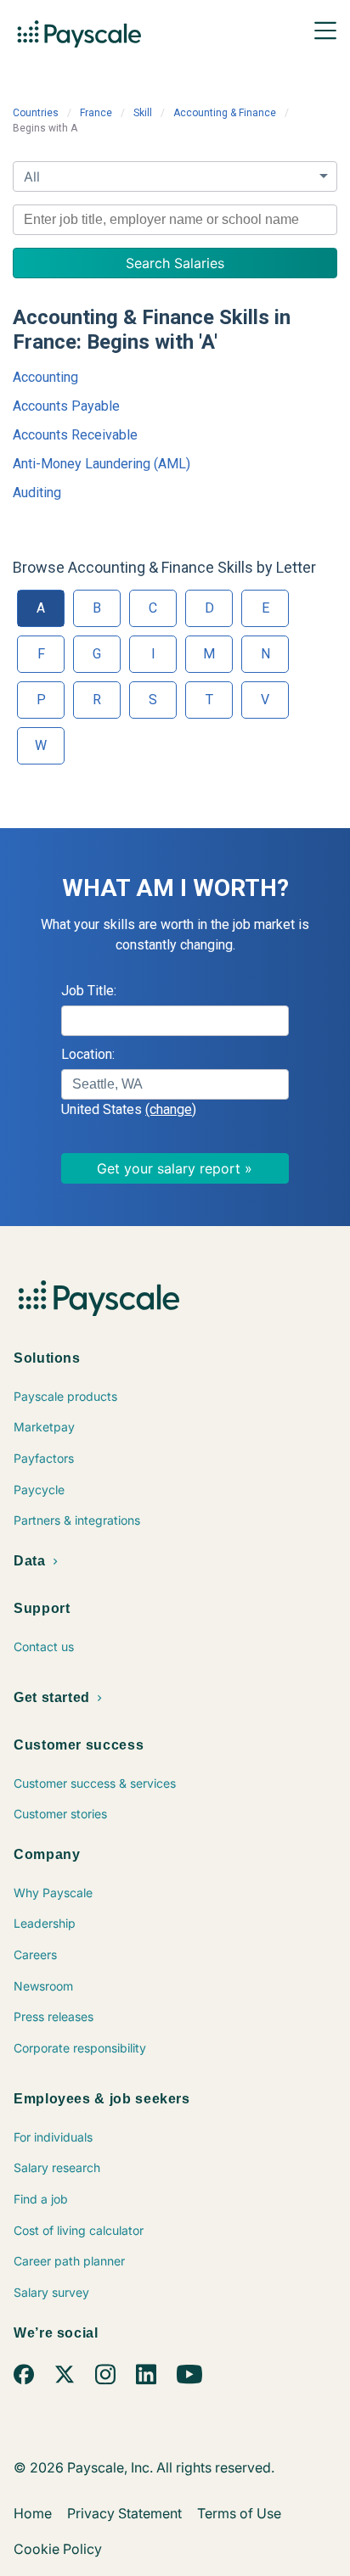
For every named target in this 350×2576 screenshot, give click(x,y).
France (96, 113)
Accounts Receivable (75, 435)
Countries (36, 113)
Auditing (37, 493)
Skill (143, 113)
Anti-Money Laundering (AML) (102, 464)
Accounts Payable (66, 406)
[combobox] (175, 220)
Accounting (45, 377)
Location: (88, 1054)
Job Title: (89, 991)
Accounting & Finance (225, 113)
